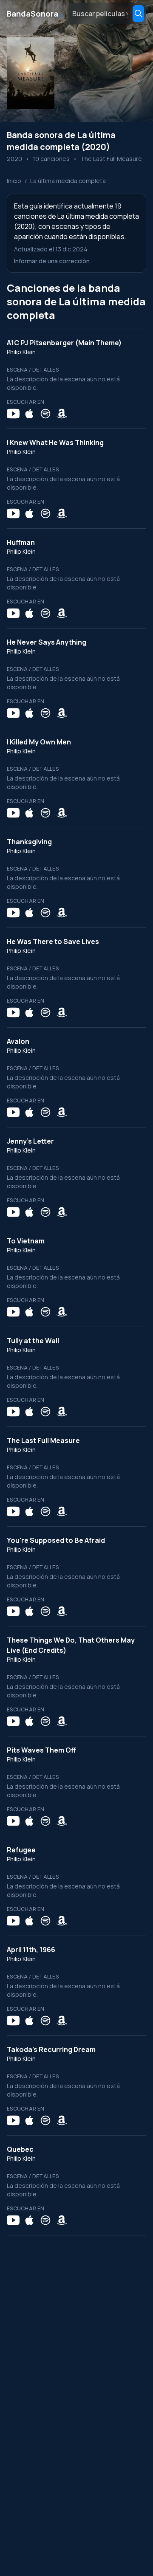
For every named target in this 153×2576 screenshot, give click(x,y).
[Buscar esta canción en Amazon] (62, 414)
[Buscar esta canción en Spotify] (45, 414)
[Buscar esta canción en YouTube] (13, 414)
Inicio (14, 181)
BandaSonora (35, 14)
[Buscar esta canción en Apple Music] (29, 414)
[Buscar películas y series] (138, 14)
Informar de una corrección (52, 261)
